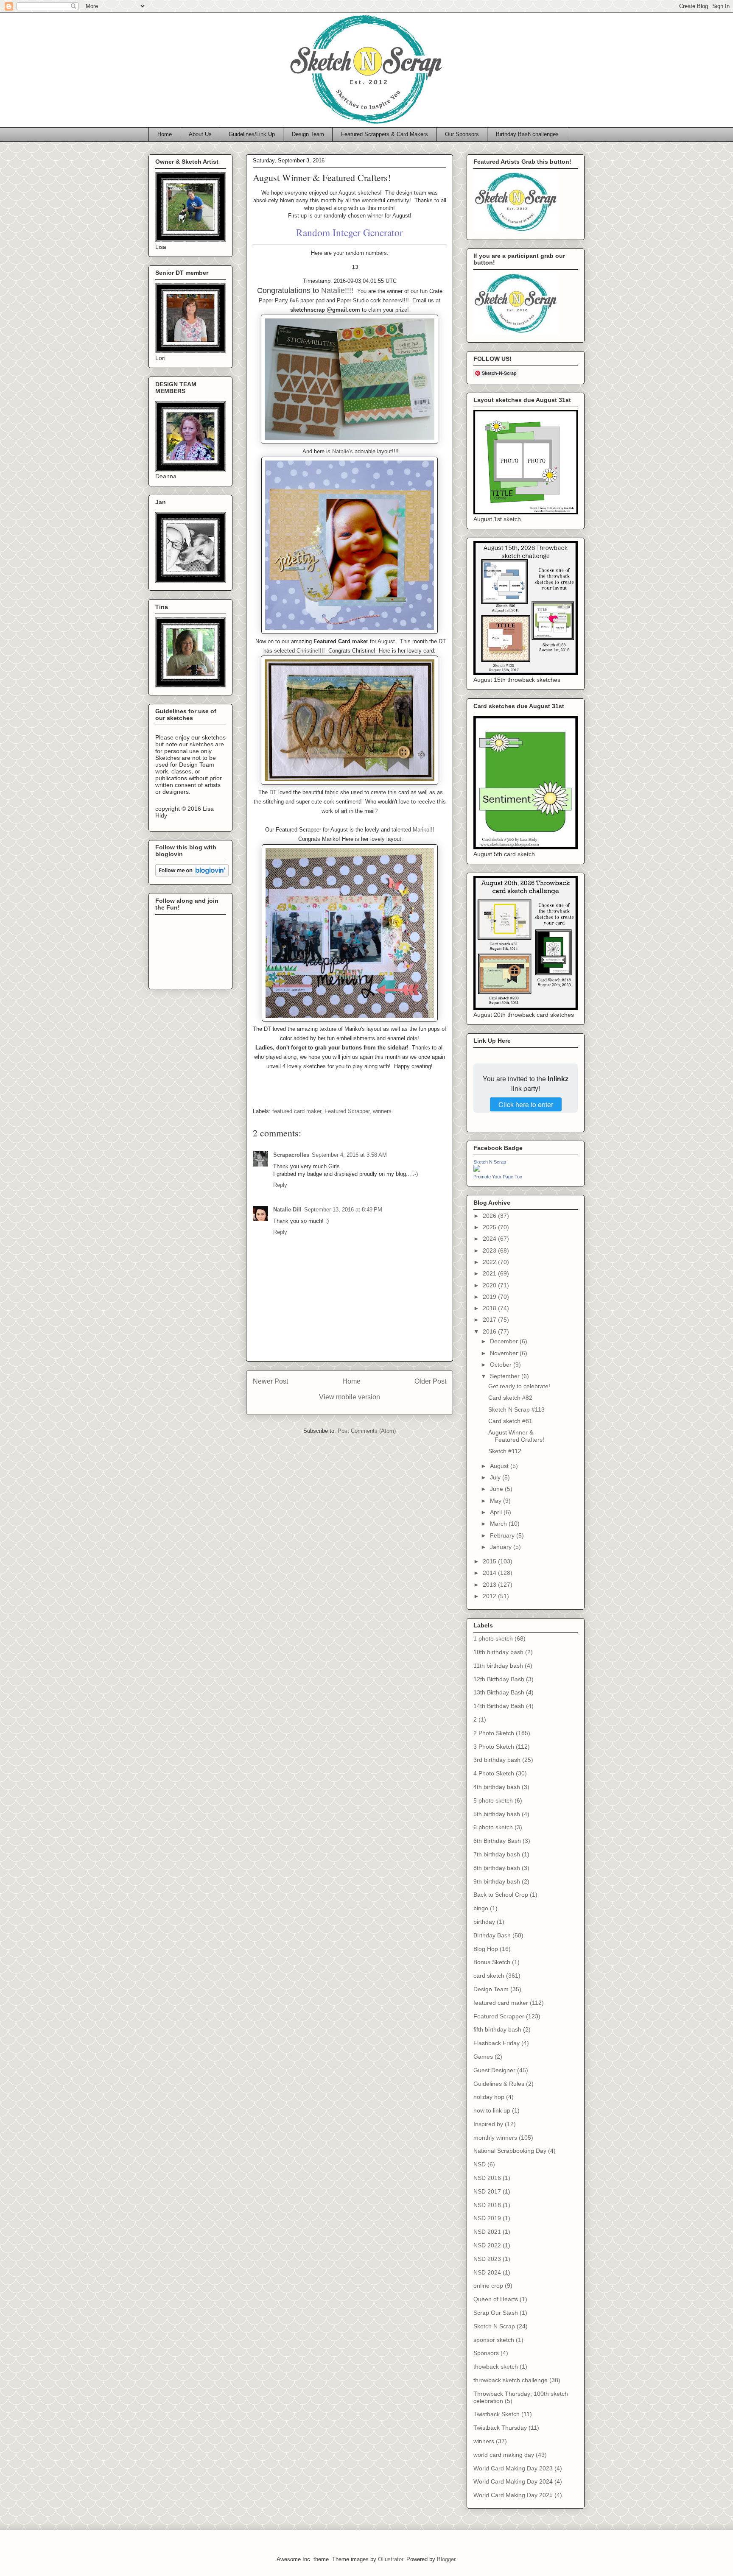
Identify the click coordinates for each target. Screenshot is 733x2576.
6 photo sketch (493, 1827)
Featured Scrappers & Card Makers (385, 134)
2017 (490, 1320)
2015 (490, 1561)
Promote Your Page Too (498, 1177)
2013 (490, 1585)
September (506, 1376)
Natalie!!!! (337, 290)
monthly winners (495, 2138)
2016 (490, 1331)
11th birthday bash (498, 1666)
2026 (490, 1216)
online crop (488, 2286)
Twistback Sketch (497, 2414)
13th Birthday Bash (499, 1692)
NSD (480, 2164)
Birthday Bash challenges (527, 134)
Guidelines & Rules (499, 2084)
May (497, 1501)
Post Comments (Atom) (367, 1431)
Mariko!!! (424, 830)
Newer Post (270, 1381)
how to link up (492, 2110)
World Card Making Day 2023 (513, 2468)
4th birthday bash (497, 1787)
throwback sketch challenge (511, 2380)
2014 (490, 1573)
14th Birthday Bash (499, 1706)
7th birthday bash (497, 1854)
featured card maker (297, 1111)
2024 (490, 1239)
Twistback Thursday (500, 2428)
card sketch (489, 1976)
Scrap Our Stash (496, 2313)
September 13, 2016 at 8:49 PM (343, 1210)
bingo (481, 1908)
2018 (490, 1308)
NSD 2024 (487, 2272)
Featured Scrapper (347, 1111)
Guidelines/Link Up (252, 134)
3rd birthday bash (497, 1760)
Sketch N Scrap (490, 1162)
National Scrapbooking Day (510, 2151)
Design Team (308, 134)
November (505, 1353)
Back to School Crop (501, 1895)
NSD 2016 (487, 2178)
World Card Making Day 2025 (513, 2495)
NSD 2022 (487, 2245)
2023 (490, 1250)
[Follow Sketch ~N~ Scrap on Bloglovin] (192, 874)
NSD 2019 (487, 2218)
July (496, 1477)
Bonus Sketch (492, 1962)
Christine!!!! (312, 651)
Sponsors (486, 2353)
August (500, 1466)
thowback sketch (496, 2367)
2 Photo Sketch (494, 1733)
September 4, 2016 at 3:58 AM (349, 1155)
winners (382, 1111)
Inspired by (488, 2124)
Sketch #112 (505, 1451)
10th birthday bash (498, 1652)
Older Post (430, 1381)
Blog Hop (486, 1949)
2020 (490, 1285)
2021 (490, 1273)
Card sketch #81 (510, 1421)
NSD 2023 (487, 2259)
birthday (484, 1922)
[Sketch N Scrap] (477, 1169)
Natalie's (343, 451)
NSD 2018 (487, 2205)
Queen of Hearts (496, 2299)
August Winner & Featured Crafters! (516, 1436)
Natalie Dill (287, 1210)
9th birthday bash (497, 1881)
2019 (490, 1297)
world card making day (504, 2455)
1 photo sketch (493, 1638)
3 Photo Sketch (494, 1747)
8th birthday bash (497, 1868)
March (499, 1524)
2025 (490, 1227)
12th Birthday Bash (499, 1679)
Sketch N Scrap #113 (516, 1409)
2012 (490, 1596)
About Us (200, 134)
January (502, 1547)
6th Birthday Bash (497, 1841)
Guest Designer (494, 2070)
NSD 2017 (487, 2191)
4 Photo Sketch (494, 1773)
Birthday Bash (492, 1935)
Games (483, 2057)
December (505, 1341)
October (502, 1365)
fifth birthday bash (497, 2029)
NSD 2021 (487, 2232)
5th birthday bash (497, 1814)
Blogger (446, 2559)
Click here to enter (526, 1104)
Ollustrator (390, 2559)
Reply (280, 1185)
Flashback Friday (497, 2043)
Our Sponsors (462, 134)
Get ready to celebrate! (519, 1386)
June (497, 1489)
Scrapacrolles (291, 1155)
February (503, 1535)
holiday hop (489, 2097)
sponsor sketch (494, 2340)
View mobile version (350, 1397)
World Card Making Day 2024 (513, 2481)
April (497, 1512)
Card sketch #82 (510, 1398)
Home (165, 134)
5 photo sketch (493, 1800)
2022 (490, 1262)
